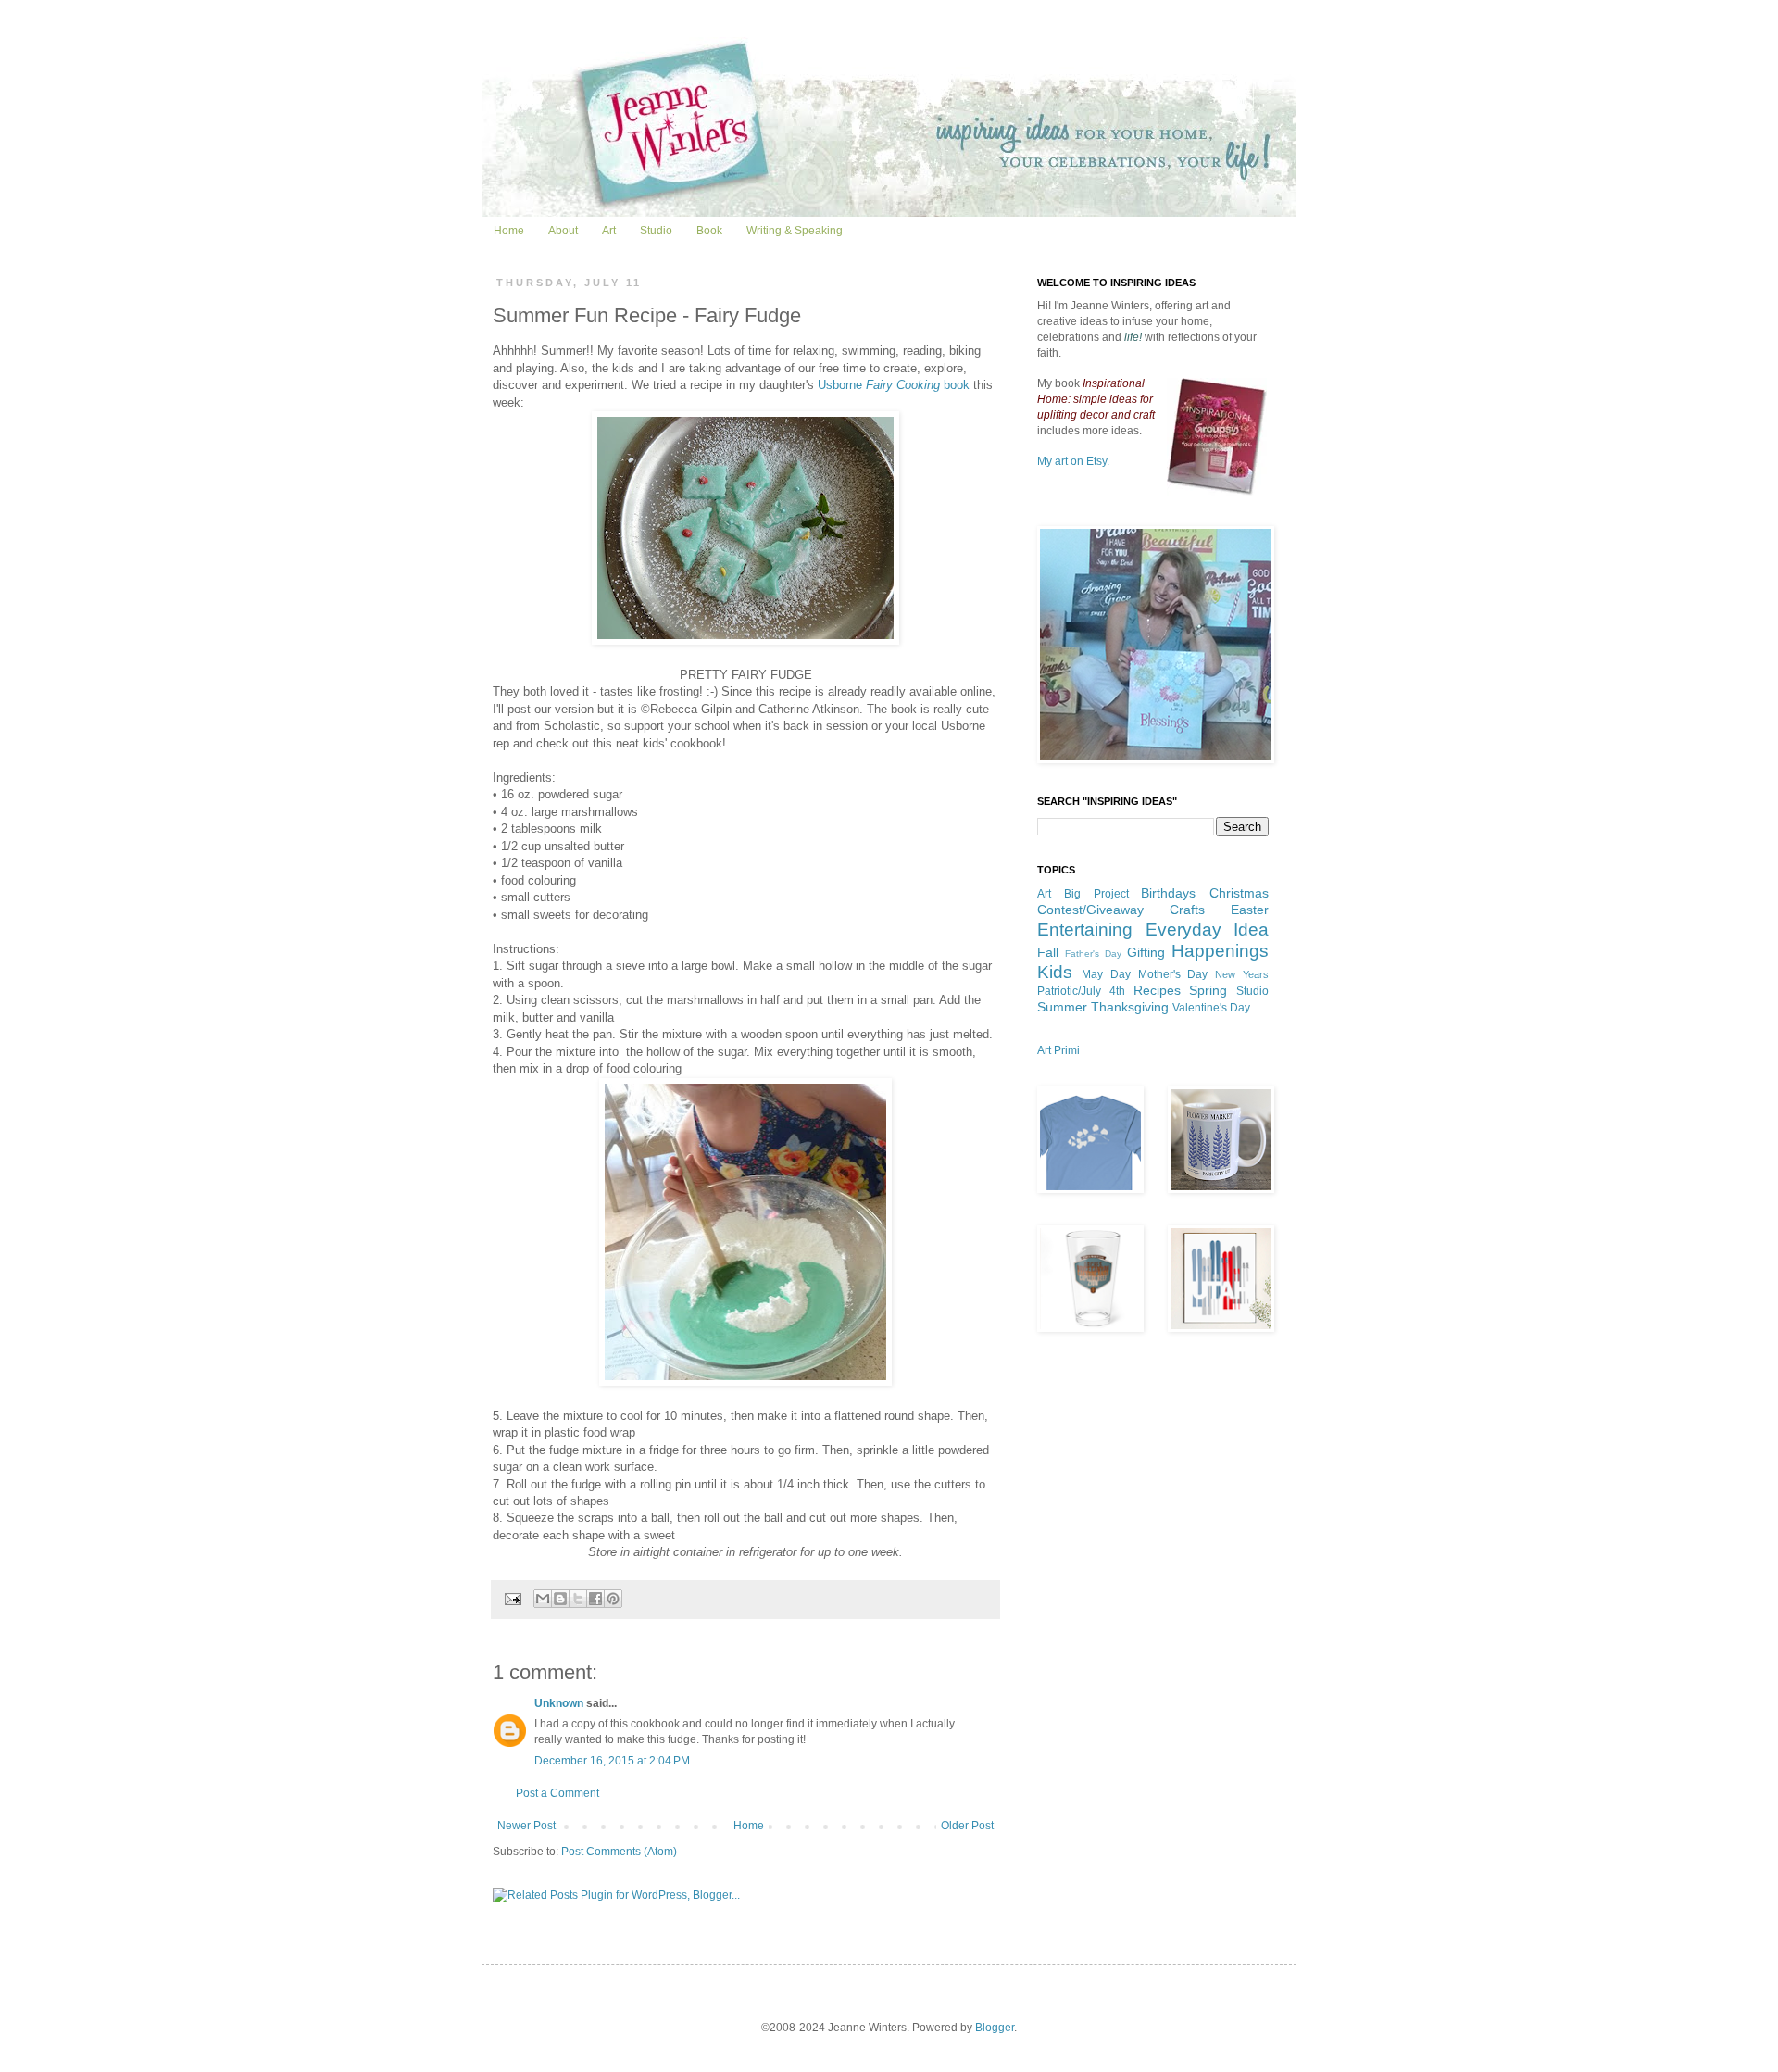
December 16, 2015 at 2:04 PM (612, 1761)
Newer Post (526, 1826)
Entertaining (1085, 929)
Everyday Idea (1208, 929)
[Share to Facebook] (595, 1599)
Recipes (1157, 990)
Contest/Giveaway (1090, 910)
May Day (1106, 974)
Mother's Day (1173, 974)
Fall (1048, 952)
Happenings (1220, 951)
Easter (1250, 910)
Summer (1062, 1007)
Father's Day (1093, 954)
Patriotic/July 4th (1081, 991)
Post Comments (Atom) (619, 1852)
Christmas (1239, 893)
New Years (1242, 974)
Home (509, 231)
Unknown (559, 1703)
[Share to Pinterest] (613, 1599)
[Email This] (543, 1599)
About (563, 231)
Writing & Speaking (795, 231)
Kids (1055, 972)
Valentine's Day (1211, 1008)
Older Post (967, 1826)
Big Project (1096, 894)
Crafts (1187, 910)
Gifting (1146, 952)
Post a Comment (557, 1793)
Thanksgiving (1130, 1007)
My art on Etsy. (1073, 461)
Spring (1208, 990)
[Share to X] (578, 1599)
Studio (656, 231)
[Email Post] (512, 1598)
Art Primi (1058, 1050)
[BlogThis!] (560, 1599)
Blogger (995, 2028)
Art (609, 231)
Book (709, 231)
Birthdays (1168, 893)
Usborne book (894, 385)
